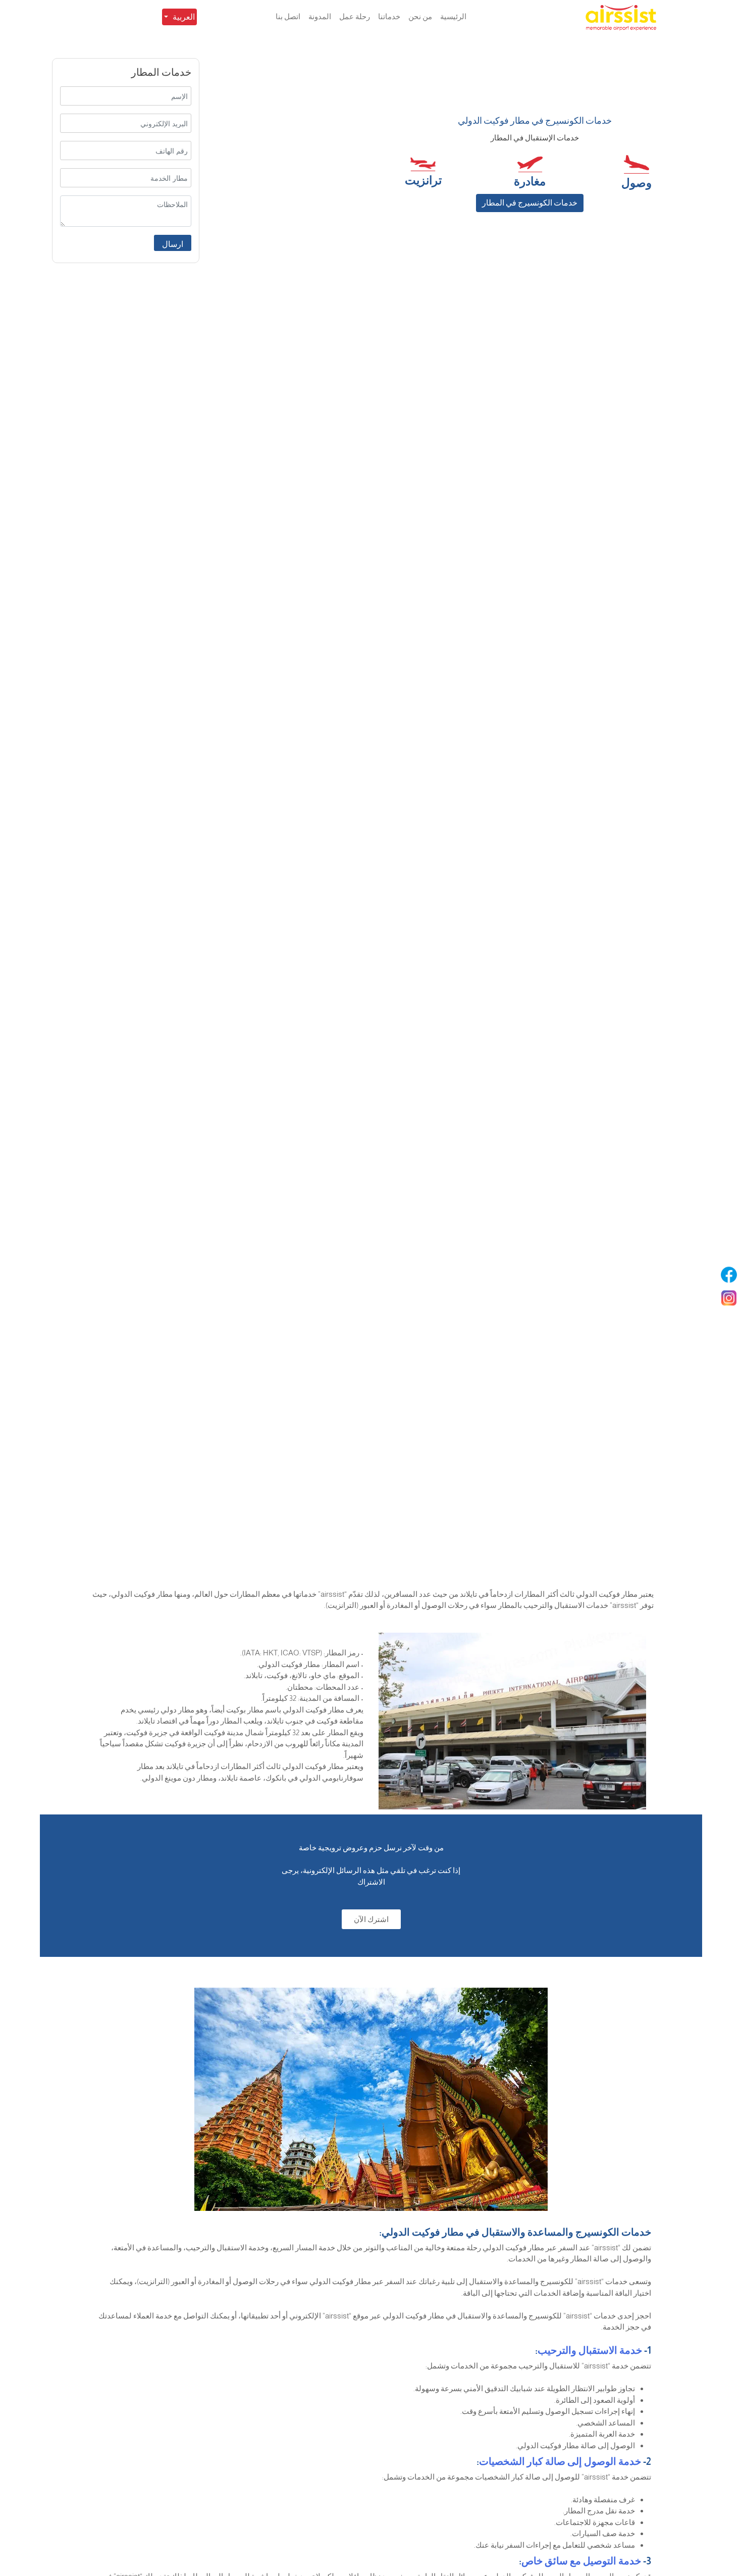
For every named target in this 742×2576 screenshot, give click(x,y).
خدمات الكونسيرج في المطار (530, 203)
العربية (184, 17)
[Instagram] (729, 1298)
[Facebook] (729, 1275)
